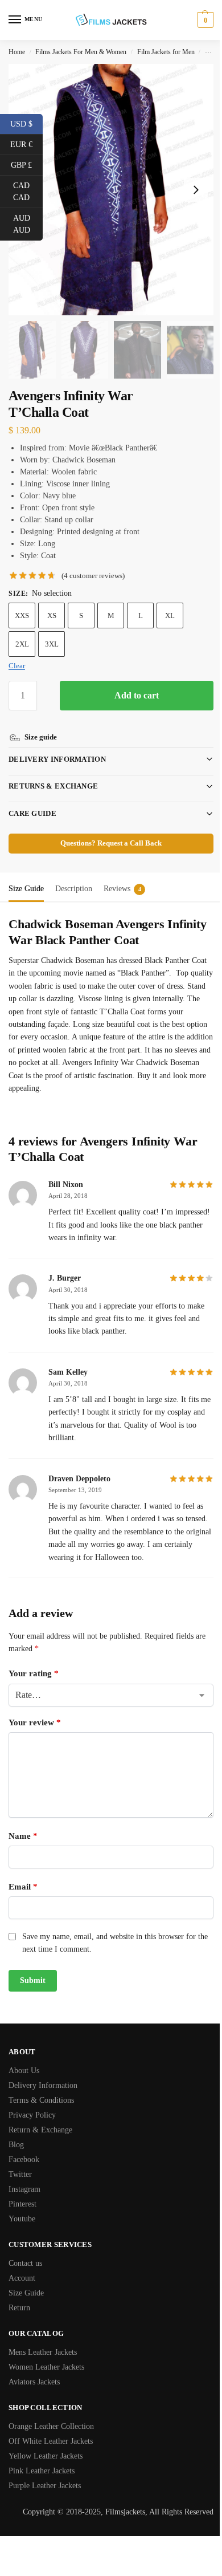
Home (17, 52)
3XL (52, 644)
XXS (22, 615)
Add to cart (137, 695)
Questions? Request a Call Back (107, 830)
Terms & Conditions (41, 2088)
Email (23, 1874)
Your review (35, 1709)
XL (170, 615)
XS (52, 615)
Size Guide (26, 2280)
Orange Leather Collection (51, 2414)
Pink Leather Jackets (42, 2458)
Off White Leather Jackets (51, 2429)
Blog (16, 2132)
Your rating (34, 1660)
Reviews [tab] (122, 875)
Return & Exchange (40, 2117)
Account (22, 2266)
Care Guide (32, 800)
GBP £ (27, 164)
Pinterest (22, 2191)
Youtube (22, 2206)
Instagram (24, 2177)
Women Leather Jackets (46, 2354)
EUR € (26, 144)
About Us (24, 2058)
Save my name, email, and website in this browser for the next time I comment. (109, 1930)
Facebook (24, 2147)
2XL (22, 644)
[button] (204, 20)
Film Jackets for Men (166, 52)
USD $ (26, 123)
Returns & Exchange (53, 773)
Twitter (20, 2162)
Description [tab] (74, 875)
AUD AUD (28, 224)
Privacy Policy (32, 2102)
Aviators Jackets (34, 2369)
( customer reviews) (93, 576)
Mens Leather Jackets (43, 2340)
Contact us (25, 2251)
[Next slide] (196, 190)
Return (19, 2295)
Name (23, 1823)
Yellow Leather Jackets (46, 2443)
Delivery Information (57, 746)
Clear (17, 666)
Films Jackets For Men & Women (81, 52)
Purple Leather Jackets (45, 2473)
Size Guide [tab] (26, 875)
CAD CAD (28, 192)
